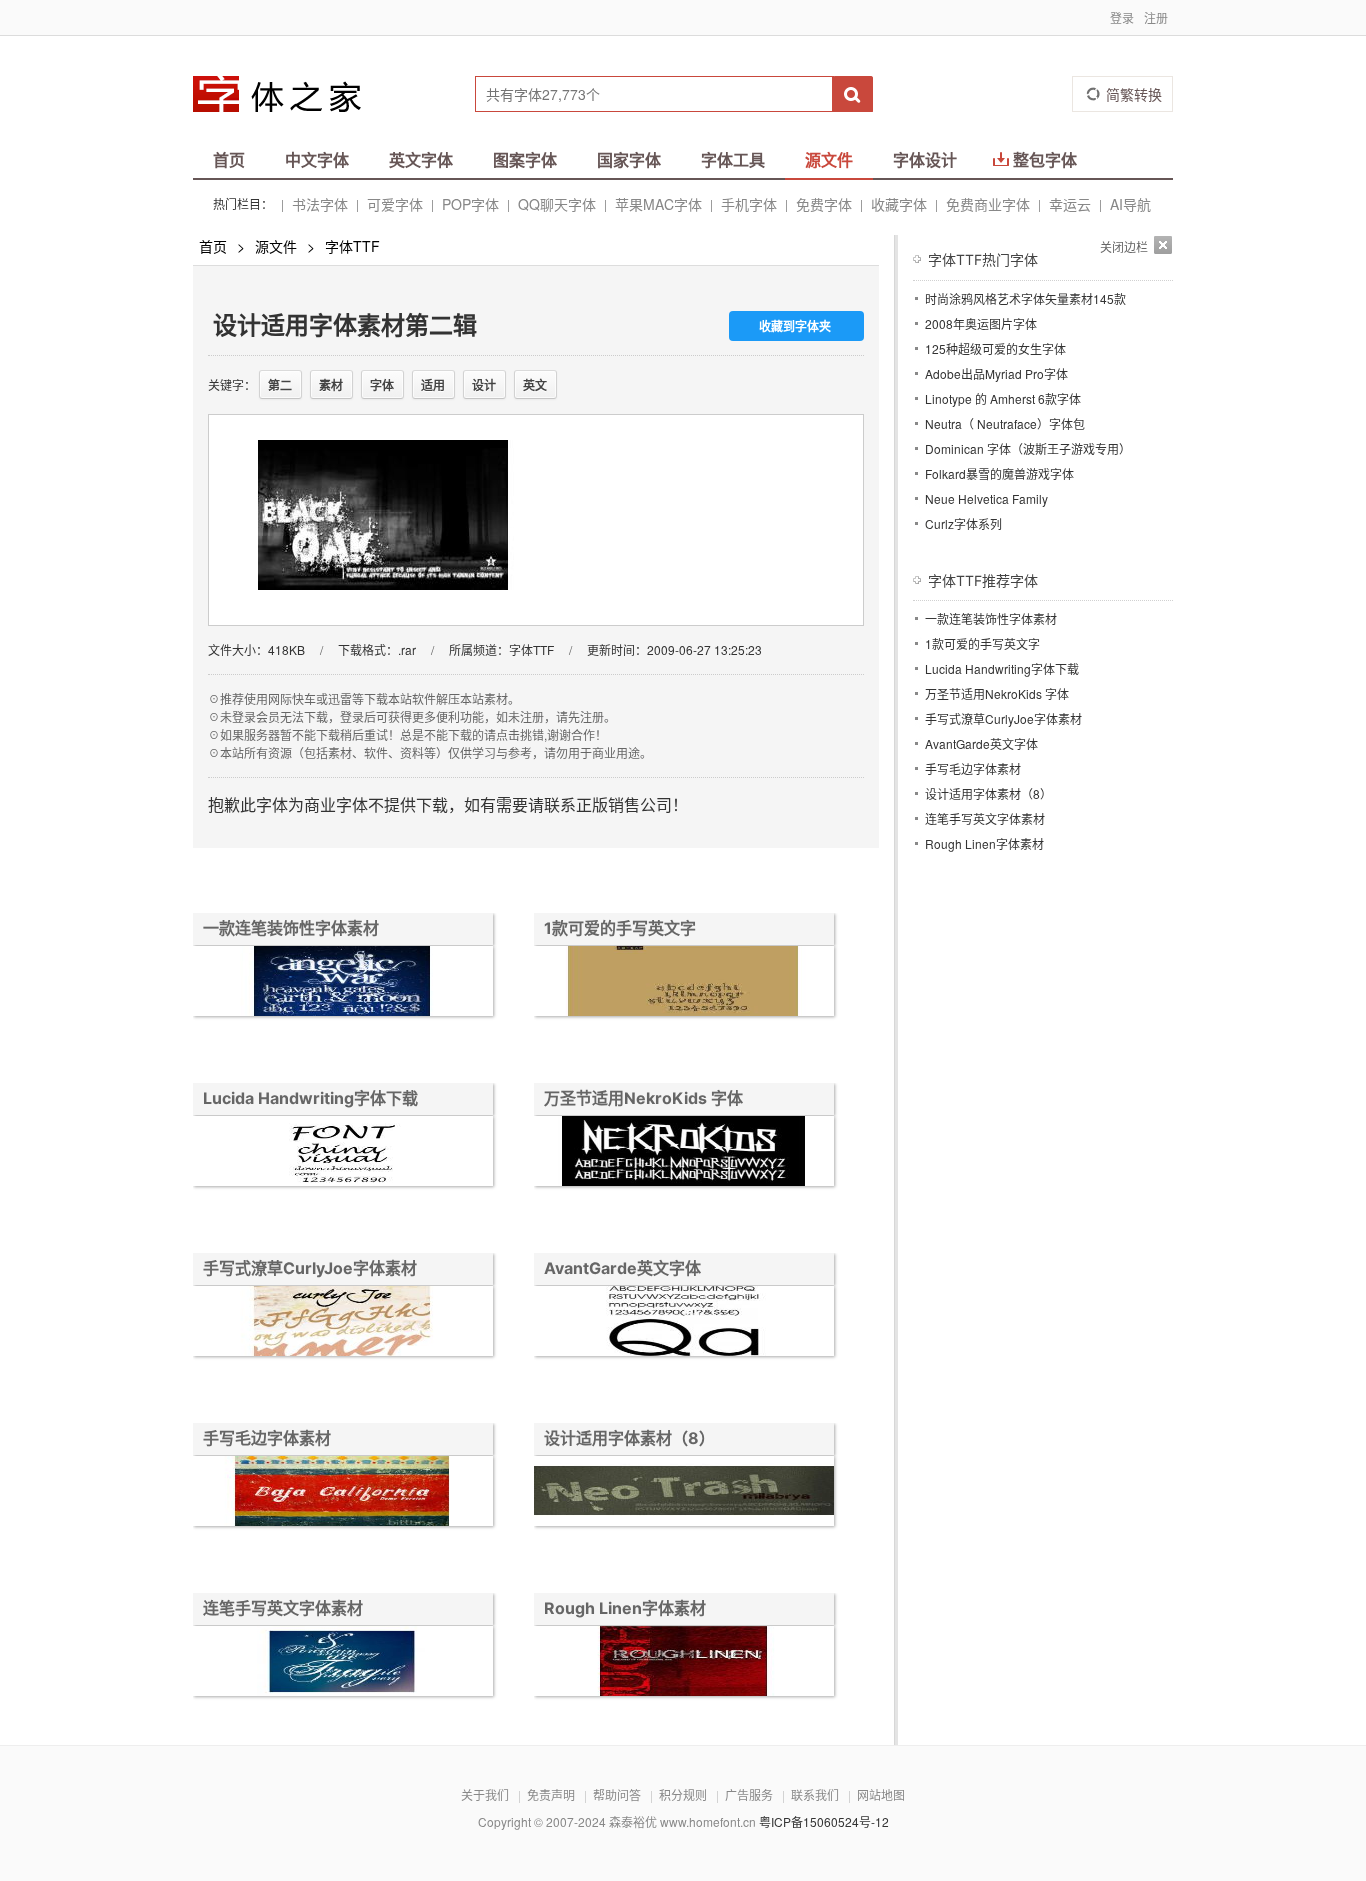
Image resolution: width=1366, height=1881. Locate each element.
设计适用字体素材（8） (629, 1438)
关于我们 (485, 1794)
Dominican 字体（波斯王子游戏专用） (1028, 448)
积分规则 (683, 1794)
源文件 (829, 159)
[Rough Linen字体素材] (684, 1663)
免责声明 (551, 1794)
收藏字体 (899, 204)
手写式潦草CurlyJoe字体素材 (310, 1268)
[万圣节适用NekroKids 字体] (684, 1153)
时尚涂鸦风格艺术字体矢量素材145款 (1025, 298)
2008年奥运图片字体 (981, 323)
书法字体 (320, 204)
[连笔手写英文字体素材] (343, 1663)
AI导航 (1130, 204)
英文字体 (421, 159)
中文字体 (317, 159)
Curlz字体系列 (963, 523)
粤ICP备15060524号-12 (824, 1821)
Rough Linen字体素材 (625, 1608)
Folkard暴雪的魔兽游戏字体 (999, 473)
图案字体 (525, 159)
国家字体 (629, 159)
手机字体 (749, 204)
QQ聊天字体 (557, 204)
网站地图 (881, 1794)
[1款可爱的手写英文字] (684, 983)
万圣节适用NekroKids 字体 (643, 1098)
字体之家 (290, 94)
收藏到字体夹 (795, 326)
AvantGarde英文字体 (622, 1268)
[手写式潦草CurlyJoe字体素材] (343, 1323)
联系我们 (815, 1794)
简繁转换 (1134, 94)
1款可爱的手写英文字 (620, 928)
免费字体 (824, 204)
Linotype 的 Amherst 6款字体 (1003, 398)
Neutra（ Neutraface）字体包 (1005, 423)
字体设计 (925, 159)
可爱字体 (395, 204)
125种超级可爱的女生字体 (995, 348)
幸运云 (1070, 204)
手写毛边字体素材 (267, 1438)
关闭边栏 (1124, 246)
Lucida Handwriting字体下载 (310, 1098)
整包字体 (1045, 159)
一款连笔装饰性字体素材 (291, 928)
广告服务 (749, 1794)
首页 (229, 159)
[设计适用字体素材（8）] (684, 1493)
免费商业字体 (988, 204)
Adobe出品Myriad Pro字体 (996, 373)
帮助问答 (617, 1794)
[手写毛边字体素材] (343, 1493)
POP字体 (470, 204)
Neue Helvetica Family (986, 498)
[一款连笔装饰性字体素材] (343, 983)
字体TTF (352, 246)
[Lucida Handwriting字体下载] (343, 1153)
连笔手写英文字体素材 (283, 1608)
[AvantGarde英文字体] (684, 1323)
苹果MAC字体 (658, 204)
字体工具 (733, 159)
